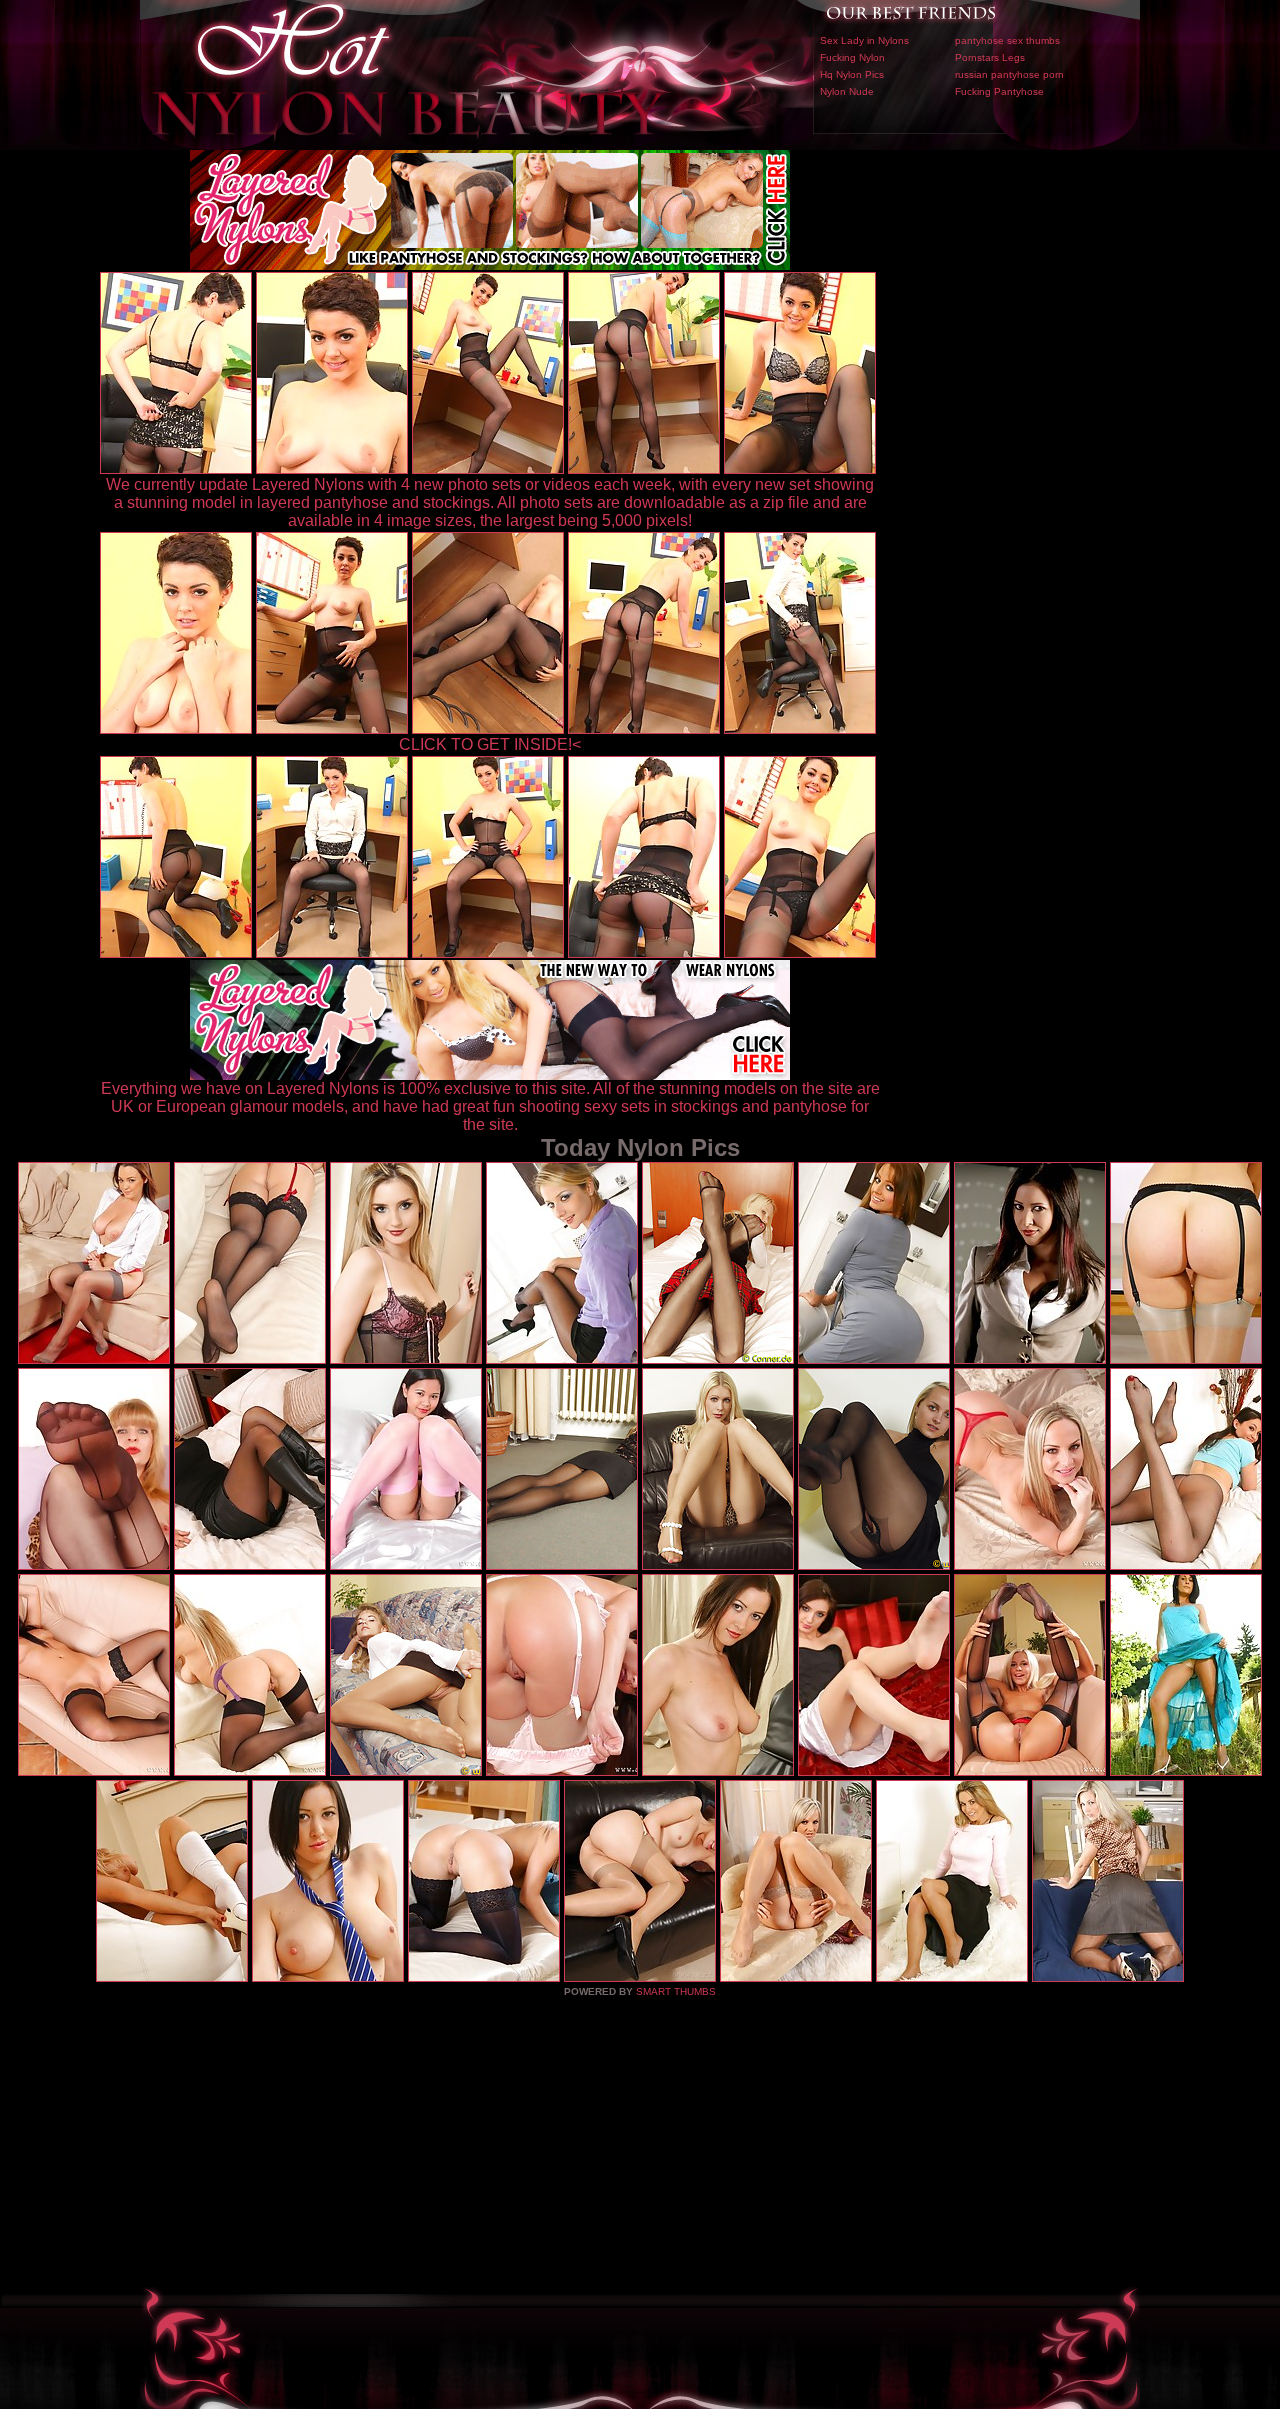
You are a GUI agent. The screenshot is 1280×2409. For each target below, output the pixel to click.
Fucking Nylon (852, 57)
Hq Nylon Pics (852, 74)
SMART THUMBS (676, 1991)
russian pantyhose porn (1009, 74)
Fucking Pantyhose (999, 91)
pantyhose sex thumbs (1007, 40)
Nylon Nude (847, 91)
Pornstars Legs (990, 57)
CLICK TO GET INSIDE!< (490, 744)
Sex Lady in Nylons (864, 40)
